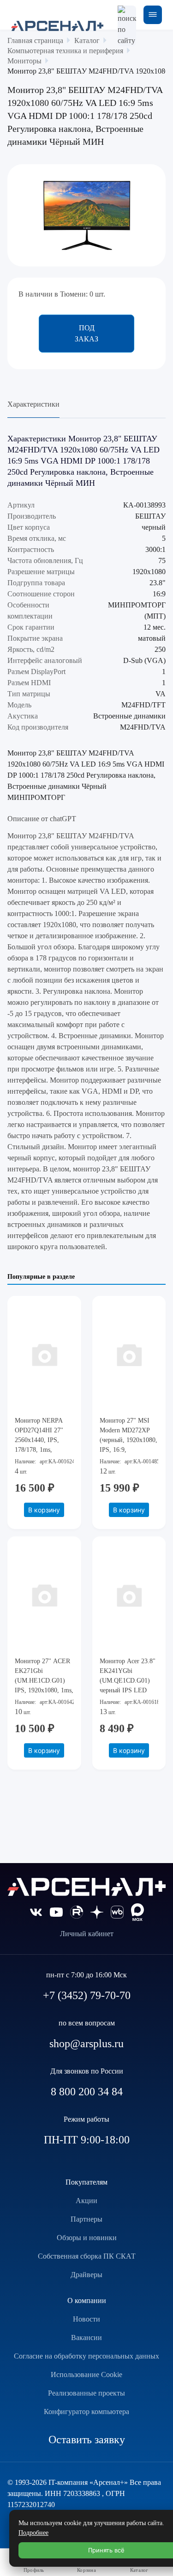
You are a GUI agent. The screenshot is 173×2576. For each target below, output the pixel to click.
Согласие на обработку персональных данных (86, 2356)
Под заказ (86, 333)
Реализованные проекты (86, 2393)
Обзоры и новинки (87, 2238)
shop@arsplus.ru (86, 2043)
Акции (86, 2201)
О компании (87, 2300)
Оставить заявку (87, 2440)
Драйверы (86, 2275)
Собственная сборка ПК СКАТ (87, 2256)
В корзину (44, 1510)
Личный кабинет (87, 1934)
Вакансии (86, 2338)
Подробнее (33, 2533)
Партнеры (86, 2219)
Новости (86, 2319)
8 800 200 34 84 (87, 2092)
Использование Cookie (86, 2375)
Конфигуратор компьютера (86, 2412)
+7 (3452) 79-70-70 (87, 1995)
